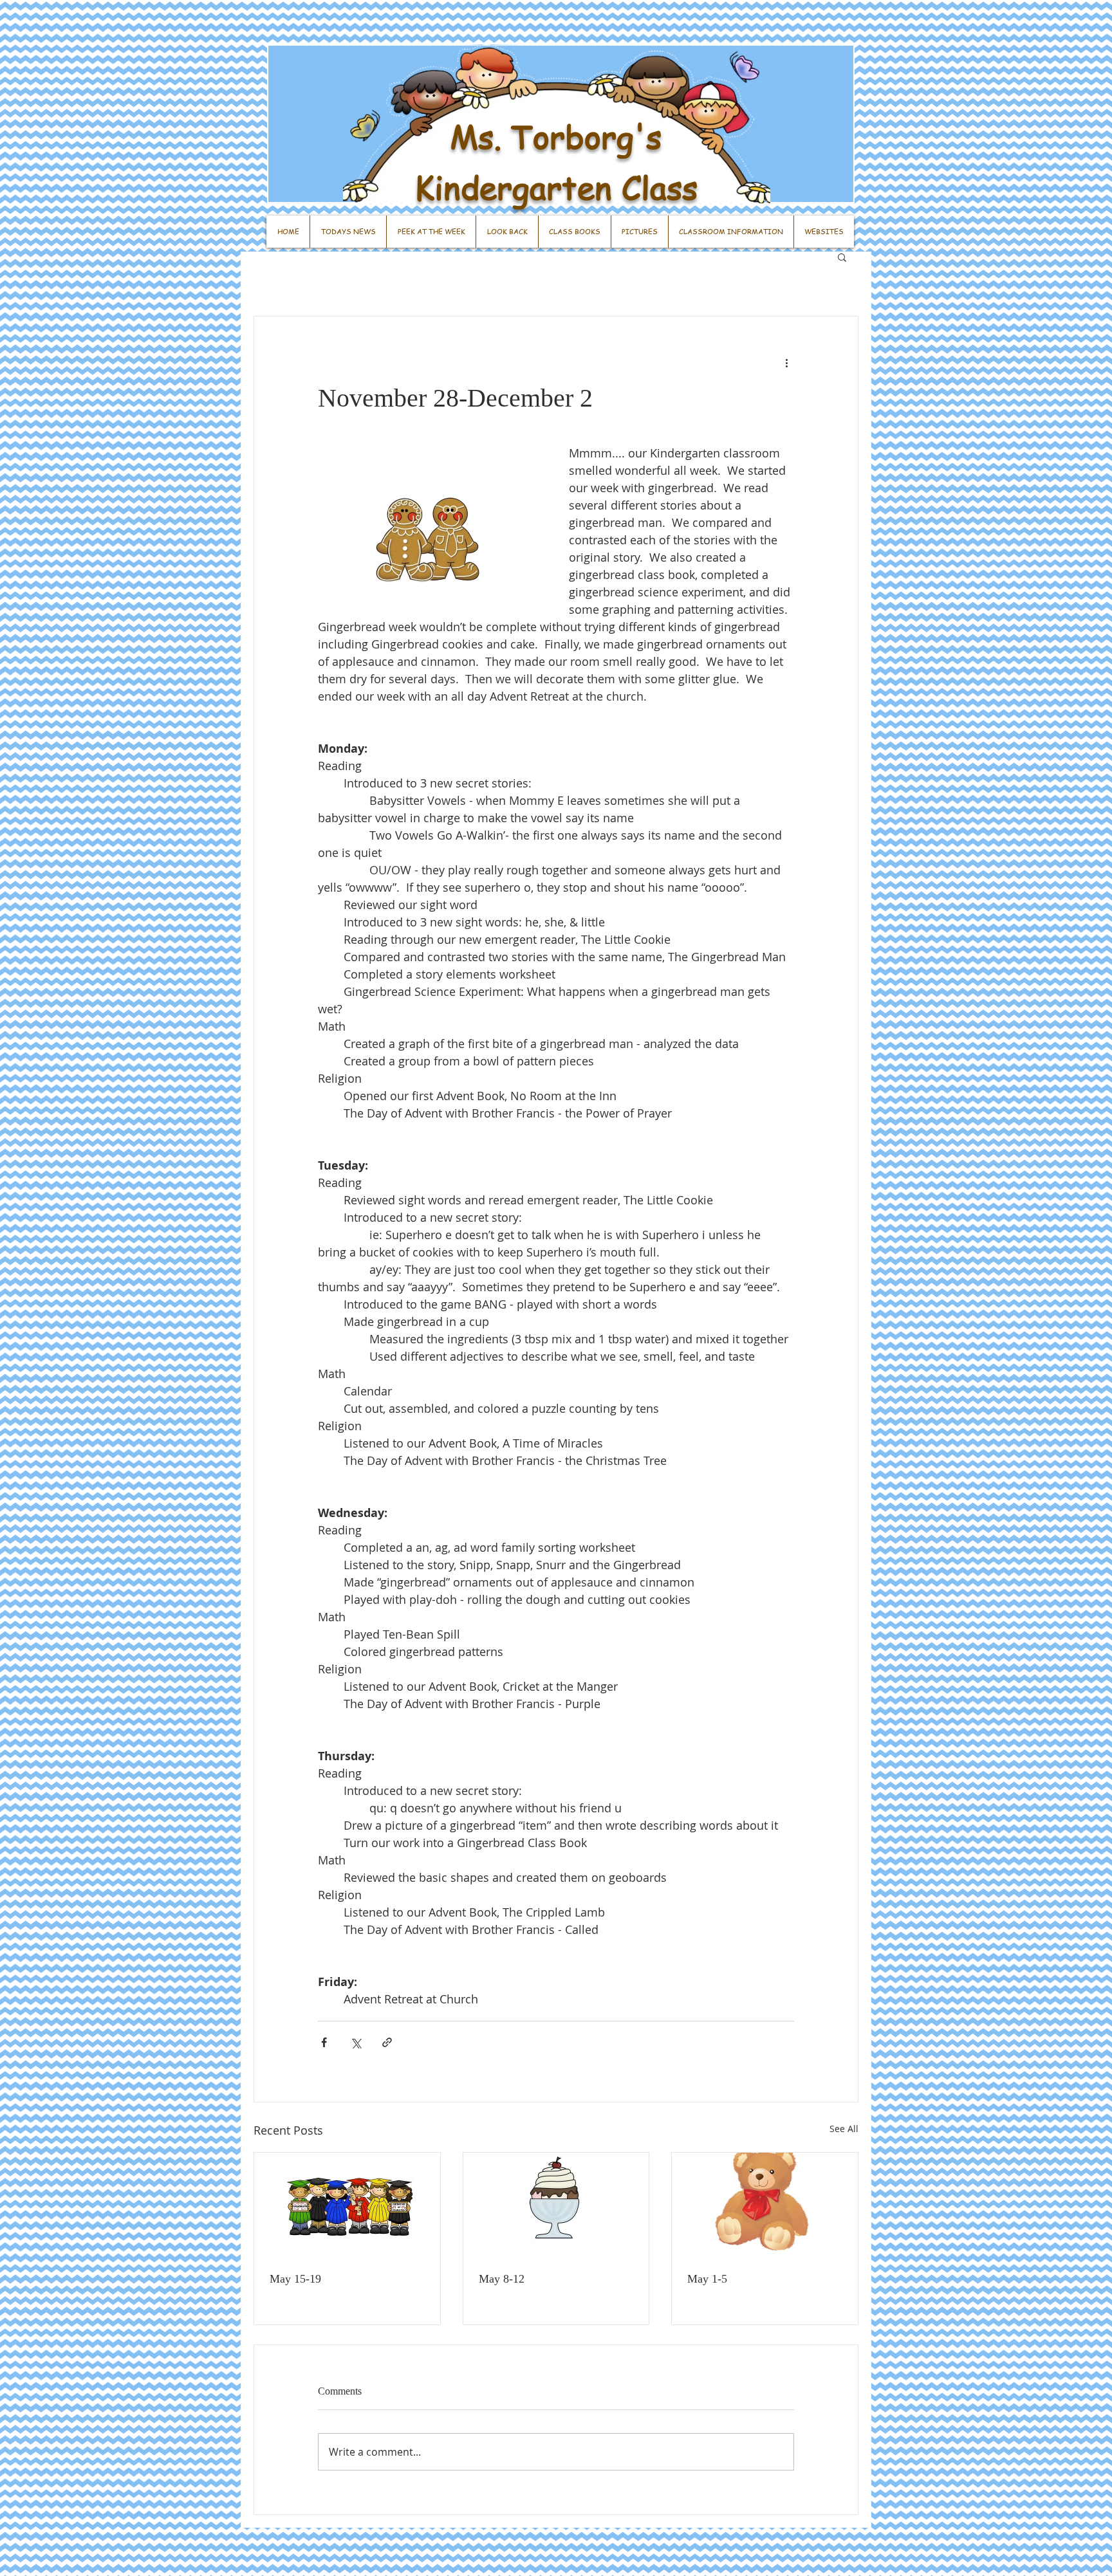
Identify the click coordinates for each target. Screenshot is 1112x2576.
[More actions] (786, 363)
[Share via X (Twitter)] (356, 2042)
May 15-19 (295, 2279)
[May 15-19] (347, 2205)
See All (844, 2129)
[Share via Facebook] (324, 2042)
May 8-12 (502, 2279)
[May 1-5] (765, 2205)
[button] (842, 257)
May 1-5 (707, 2279)
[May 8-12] (556, 2205)
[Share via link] (387, 2042)
